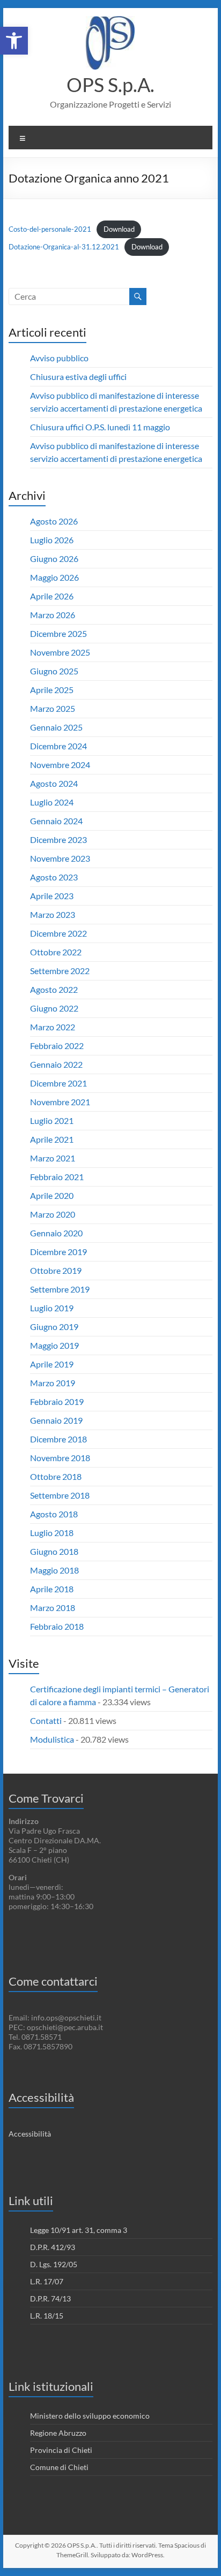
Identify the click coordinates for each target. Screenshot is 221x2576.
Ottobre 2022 (56, 952)
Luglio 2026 (52, 540)
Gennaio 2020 (56, 1233)
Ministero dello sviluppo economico (90, 2416)
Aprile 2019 (52, 1364)
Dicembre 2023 (58, 839)
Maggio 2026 (54, 577)
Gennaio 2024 (56, 821)
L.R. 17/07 (47, 2281)
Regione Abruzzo (58, 2433)
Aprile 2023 (52, 896)
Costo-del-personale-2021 (50, 229)
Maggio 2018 (54, 1570)
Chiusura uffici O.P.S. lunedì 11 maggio (100, 427)
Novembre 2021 (60, 1102)
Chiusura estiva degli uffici (78, 377)
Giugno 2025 (54, 671)
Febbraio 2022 (57, 1046)
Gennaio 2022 (56, 1064)
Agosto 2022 (54, 989)
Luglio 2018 (52, 1533)
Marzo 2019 (53, 1383)
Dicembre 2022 (58, 933)
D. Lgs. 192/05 (54, 2264)
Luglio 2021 (52, 1120)
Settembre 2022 (60, 971)
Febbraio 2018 (57, 1626)
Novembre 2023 (60, 858)
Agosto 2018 (54, 1514)
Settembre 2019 (60, 1289)
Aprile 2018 (52, 1589)
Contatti (46, 1720)
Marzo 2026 (53, 615)
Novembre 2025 (60, 652)
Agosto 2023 (54, 877)
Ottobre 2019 (56, 1270)
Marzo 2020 (53, 1214)
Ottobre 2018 (56, 1476)
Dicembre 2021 (58, 1083)
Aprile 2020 (52, 1195)
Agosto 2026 (54, 521)
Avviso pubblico (59, 358)
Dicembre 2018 (58, 1439)
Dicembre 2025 (58, 633)
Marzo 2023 (53, 914)
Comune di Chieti (59, 2467)
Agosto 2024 (54, 783)
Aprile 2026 (52, 596)
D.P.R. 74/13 (50, 2298)
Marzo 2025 (53, 708)
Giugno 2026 (54, 558)
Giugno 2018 (54, 1551)
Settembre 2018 (60, 1495)
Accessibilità (30, 2134)
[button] (14, 41)
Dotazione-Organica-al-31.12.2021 (64, 247)
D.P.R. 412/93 (53, 2247)
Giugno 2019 (54, 1327)
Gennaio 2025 (56, 727)
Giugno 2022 (54, 1008)
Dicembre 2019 (58, 1252)
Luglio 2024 (52, 802)
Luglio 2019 (52, 1308)
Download (119, 229)
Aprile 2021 (52, 1139)
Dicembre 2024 (58, 746)
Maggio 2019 (54, 1345)
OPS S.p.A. (110, 85)
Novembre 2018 (60, 1458)
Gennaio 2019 (56, 1420)
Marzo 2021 (53, 1158)
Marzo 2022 (53, 1027)
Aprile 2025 (52, 690)
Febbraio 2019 (57, 1401)
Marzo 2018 (53, 1608)
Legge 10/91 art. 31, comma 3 (79, 2230)
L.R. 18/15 (47, 2316)
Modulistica (52, 1739)
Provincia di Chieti (61, 2450)
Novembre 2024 (60, 765)
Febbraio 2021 (57, 1177)
